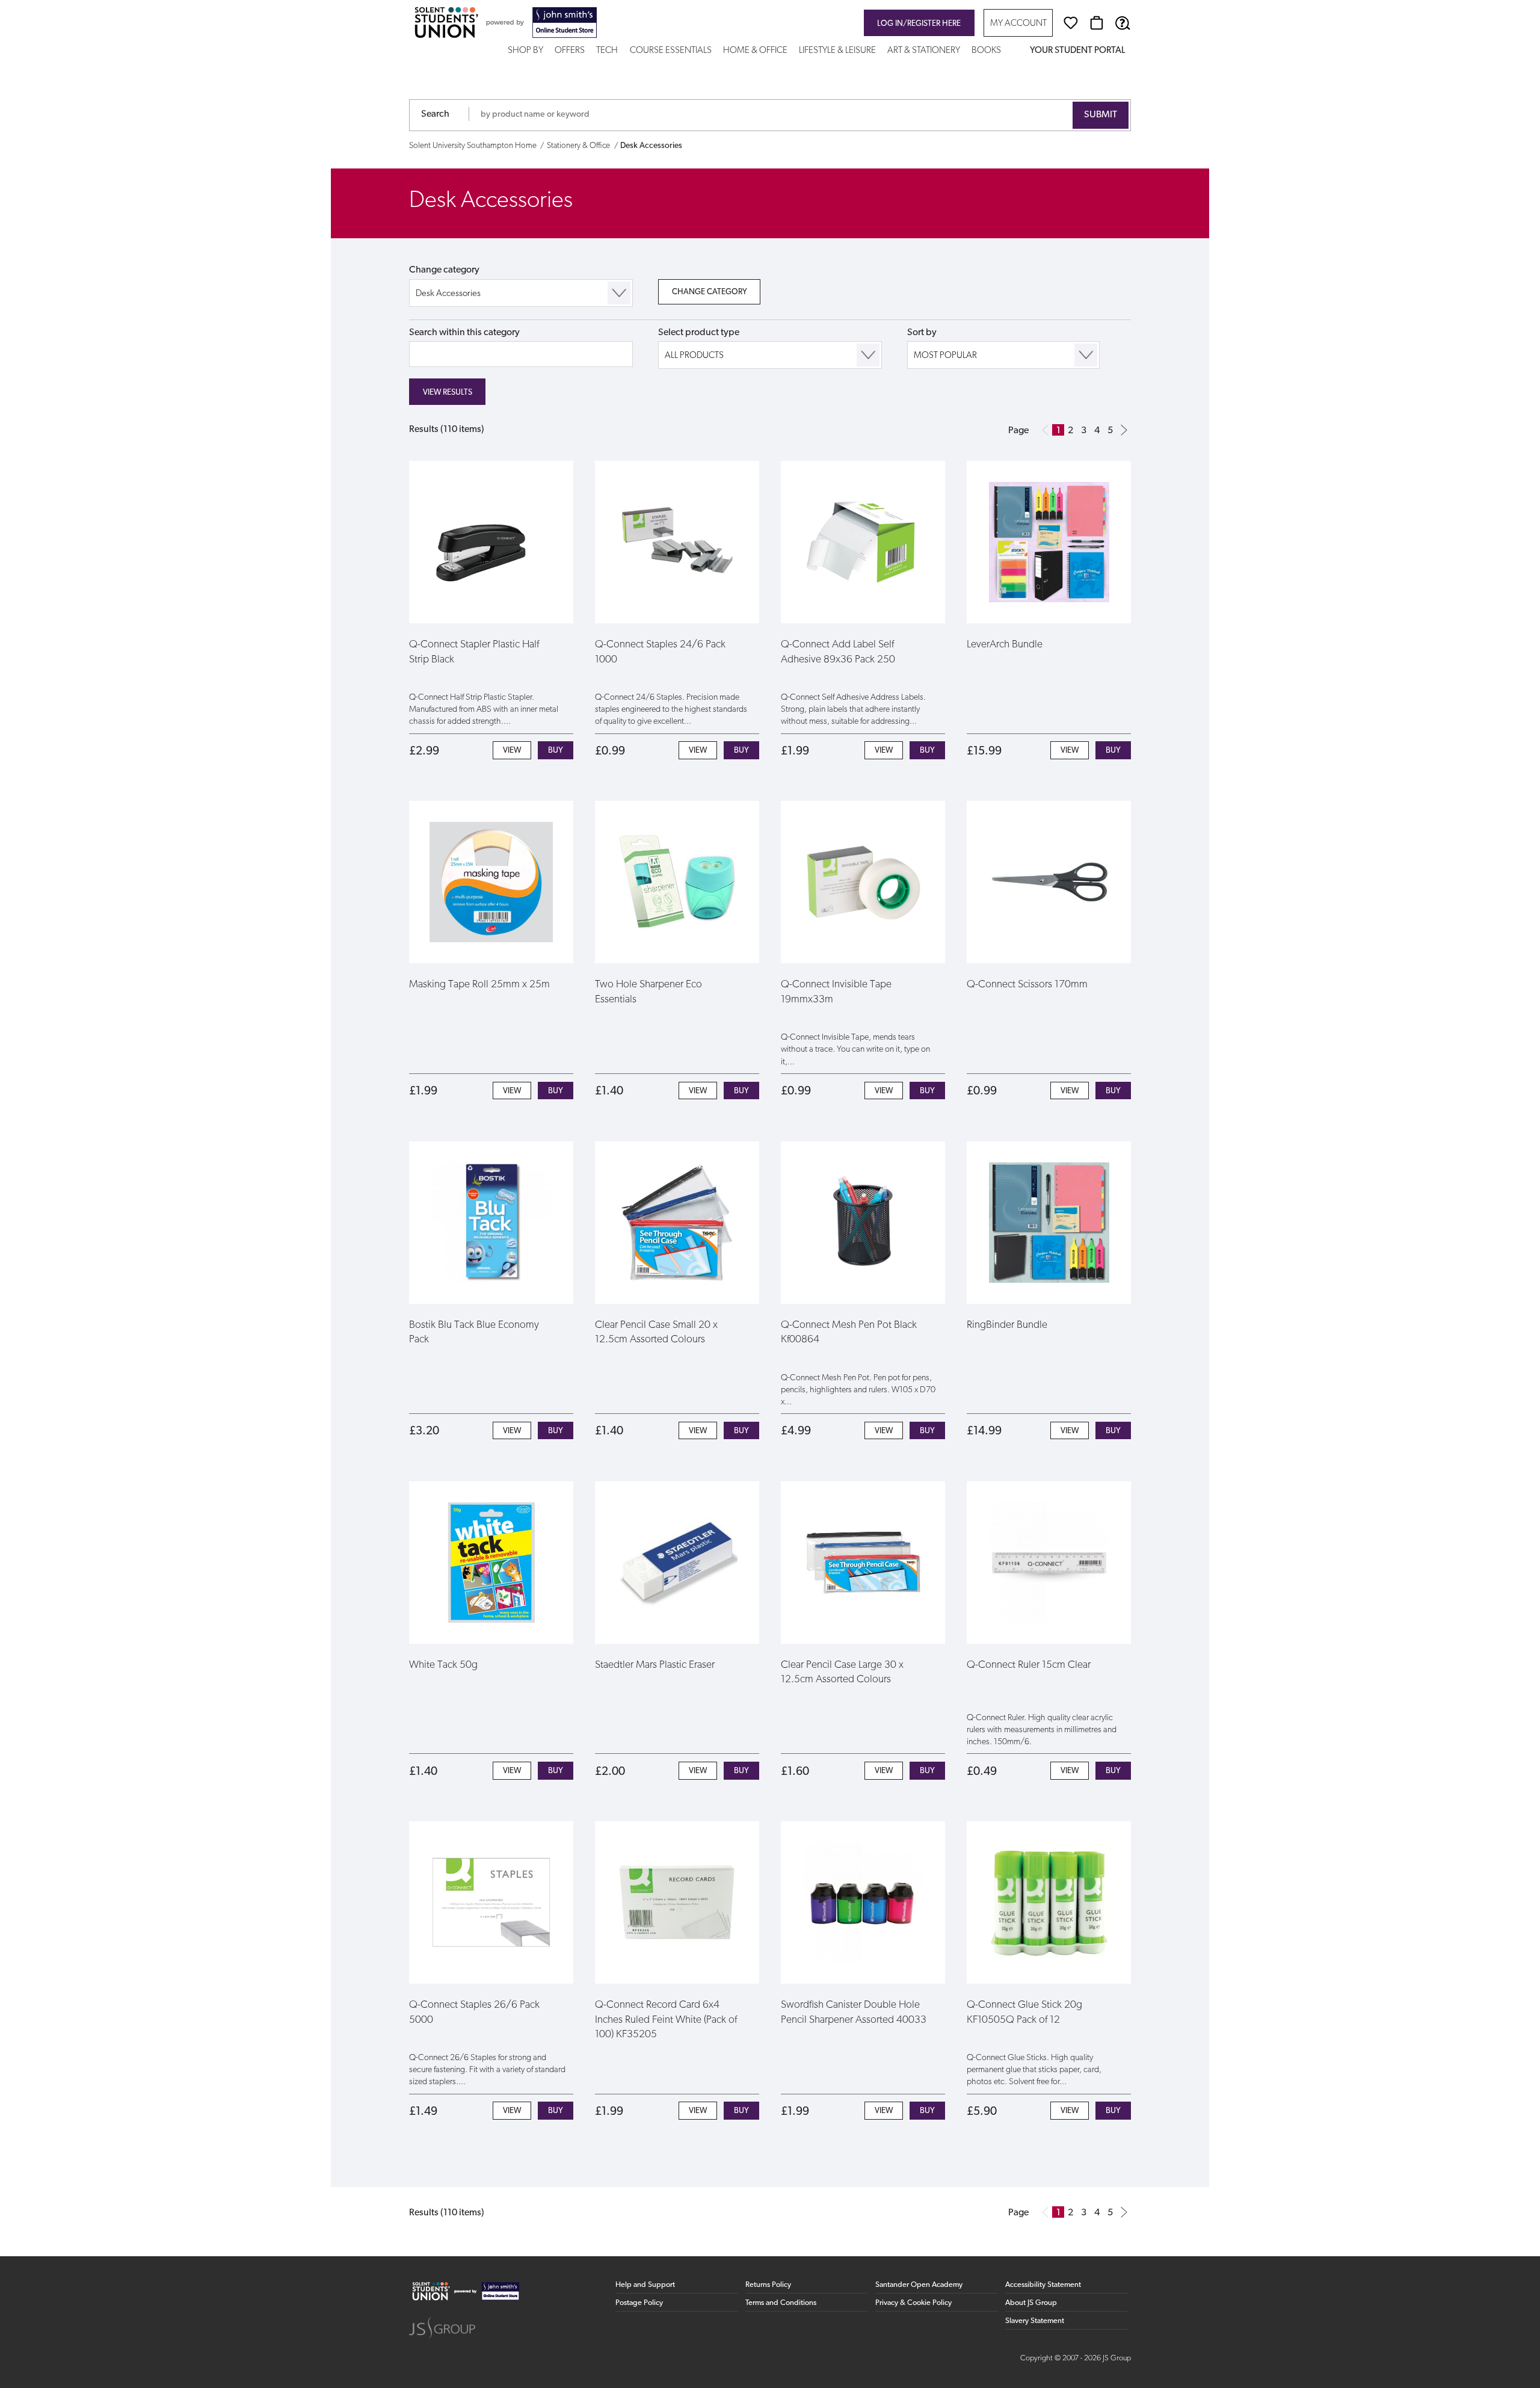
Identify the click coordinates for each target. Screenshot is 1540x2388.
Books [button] (986, 51)
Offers (570, 51)
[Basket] (1097, 23)
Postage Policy (639, 2303)
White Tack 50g (443, 1665)
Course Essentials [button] (671, 51)
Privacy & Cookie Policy (913, 2303)
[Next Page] (1124, 430)
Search (435, 114)
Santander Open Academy (919, 2285)
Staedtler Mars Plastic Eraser (655, 1665)
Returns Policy (768, 2285)
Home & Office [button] (755, 51)
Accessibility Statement (1043, 2285)
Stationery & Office (578, 146)
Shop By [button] (525, 51)
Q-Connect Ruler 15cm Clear (1029, 1665)
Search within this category (464, 333)
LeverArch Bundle (1005, 645)
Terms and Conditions (781, 2303)
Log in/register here (919, 24)
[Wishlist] (1071, 23)
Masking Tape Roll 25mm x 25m (479, 985)
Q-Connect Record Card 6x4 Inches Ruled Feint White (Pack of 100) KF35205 (666, 2020)
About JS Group (1031, 2303)
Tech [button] (607, 51)
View (512, 751)
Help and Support (645, 2285)
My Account (1018, 24)
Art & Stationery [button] (924, 51)
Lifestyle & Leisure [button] (837, 51)
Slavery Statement (1035, 2321)
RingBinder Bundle (1007, 1325)
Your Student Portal (1077, 51)
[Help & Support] (1123, 23)
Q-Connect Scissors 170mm (1027, 985)
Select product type (699, 333)
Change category (444, 270)
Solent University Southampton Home (473, 146)
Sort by (922, 333)
